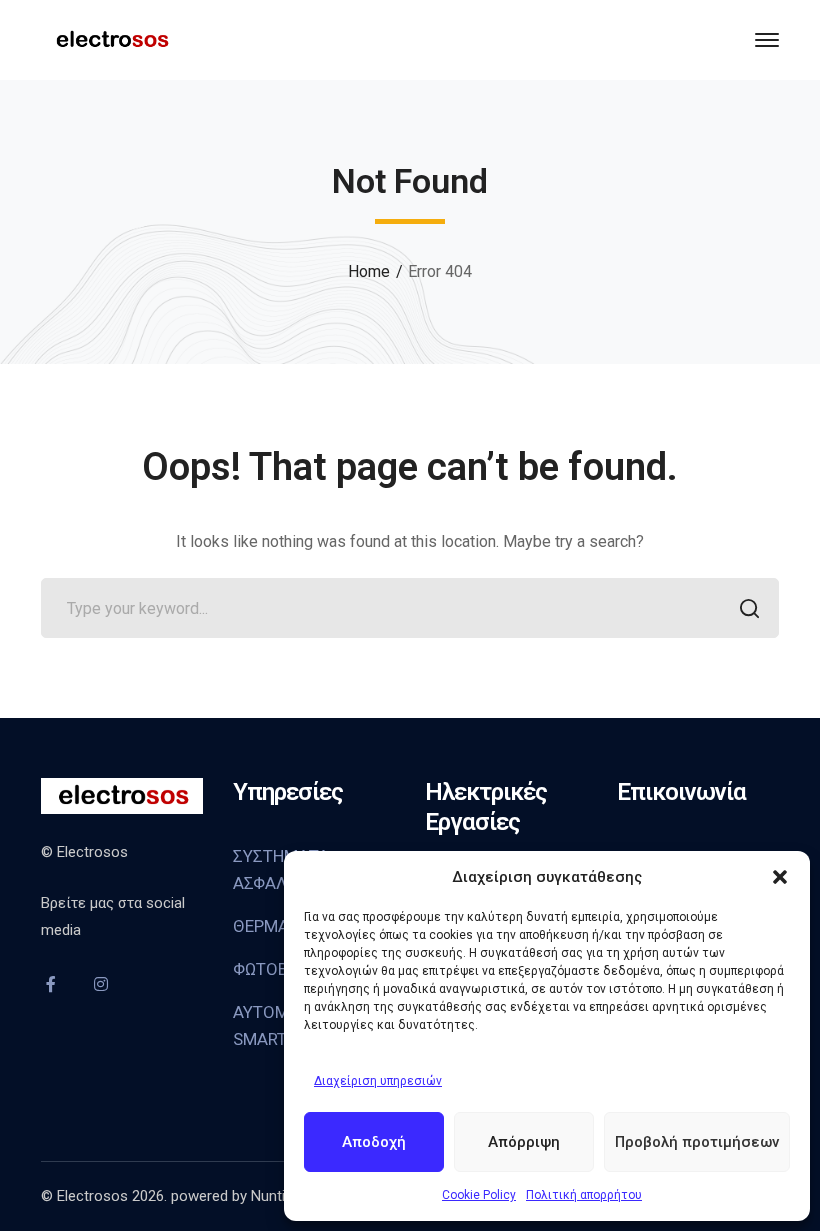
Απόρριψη (524, 1142)
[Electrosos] (111, 38)
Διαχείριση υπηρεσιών (378, 1081)
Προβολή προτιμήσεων (697, 1142)
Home (369, 271)
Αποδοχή (374, 1142)
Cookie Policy (479, 1195)
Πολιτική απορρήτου (584, 1195)
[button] (780, 877)
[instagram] (101, 984)
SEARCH (749, 608)
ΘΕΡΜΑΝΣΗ (277, 926)
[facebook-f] (51, 984)
